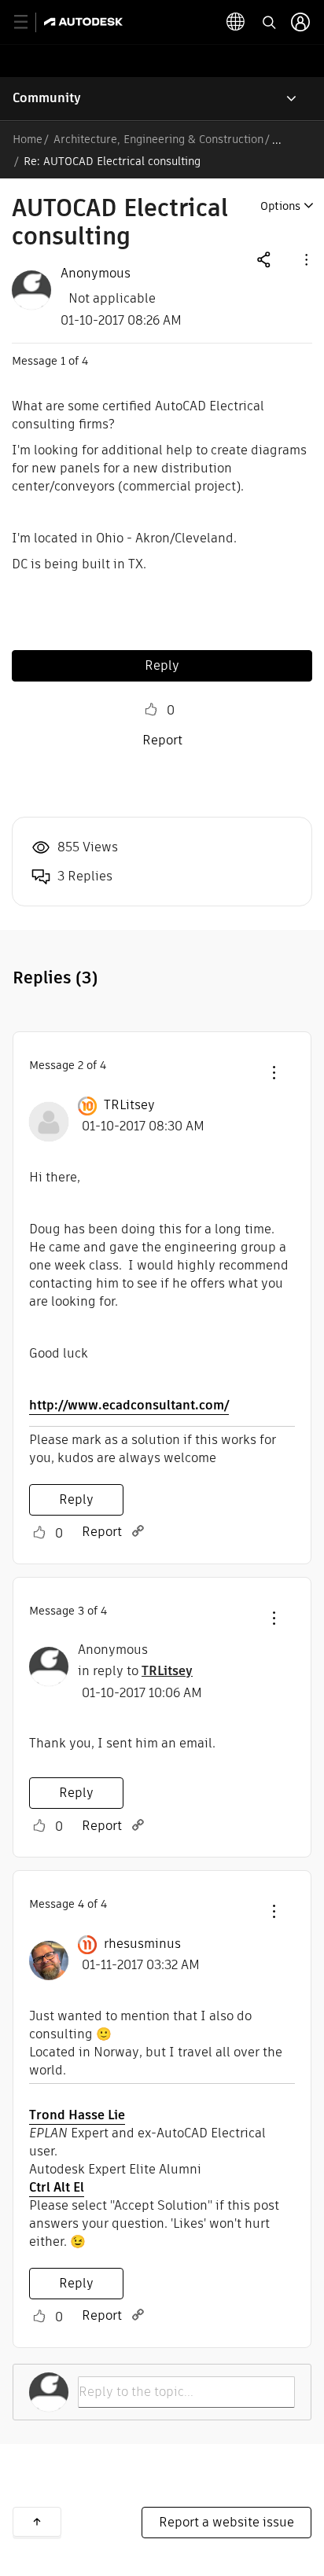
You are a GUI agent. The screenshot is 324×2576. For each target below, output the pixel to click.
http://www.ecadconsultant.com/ (129, 1405)
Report (162, 740)
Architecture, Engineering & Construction (158, 139)
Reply (162, 665)
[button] (305, 259)
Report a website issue (226, 2522)
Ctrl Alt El (57, 2187)
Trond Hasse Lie (77, 2115)
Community (47, 98)
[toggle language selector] (236, 22)
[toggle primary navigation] (29, 22)
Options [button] (280, 206)
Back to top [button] (37, 2522)
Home (28, 139)
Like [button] (151, 710)
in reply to (135, 1671)
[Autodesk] (85, 22)
